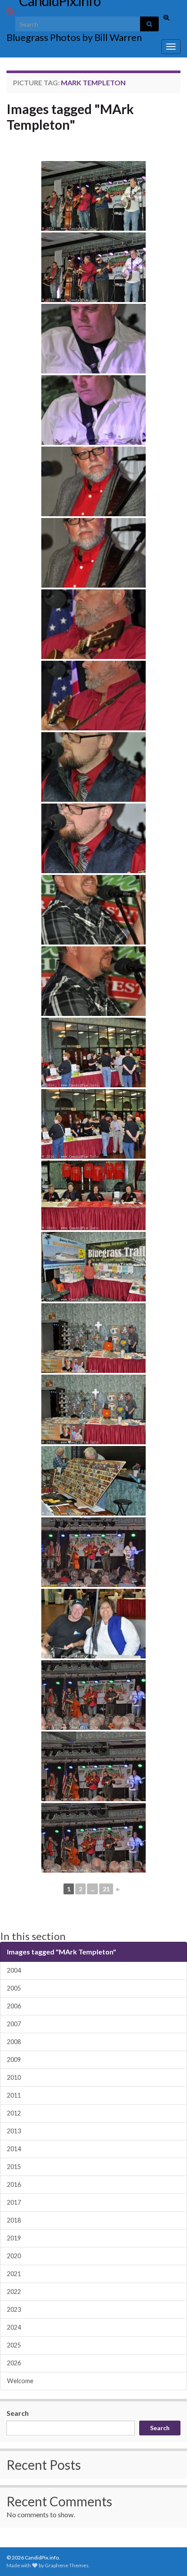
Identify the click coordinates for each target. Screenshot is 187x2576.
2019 (14, 2238)
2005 (14, 1988)
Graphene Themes (67, 2565)
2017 (14, 2202)
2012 (14, 2113)
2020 (14, 2256)
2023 (14, 2309)
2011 (14, 2095)
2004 (14, 1970)
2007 (14, 2024)
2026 (14, 2363)
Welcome (20, 2381)
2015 (14, 2167)
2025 (14, 2345)
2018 (14, 2220)
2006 (14, 2006)
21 (106, 1889)
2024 (14, 2327)
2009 (14, 2060)
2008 (14, 2042)
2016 (14, 2184)
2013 (14, 2131)
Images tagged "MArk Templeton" (70, 117)
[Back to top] (167, 2556)
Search (18, 2413)
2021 (14, 2274)
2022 (14, 2292)
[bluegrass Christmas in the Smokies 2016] (93, 196)
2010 (14, 2077)
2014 (14, 2149)
